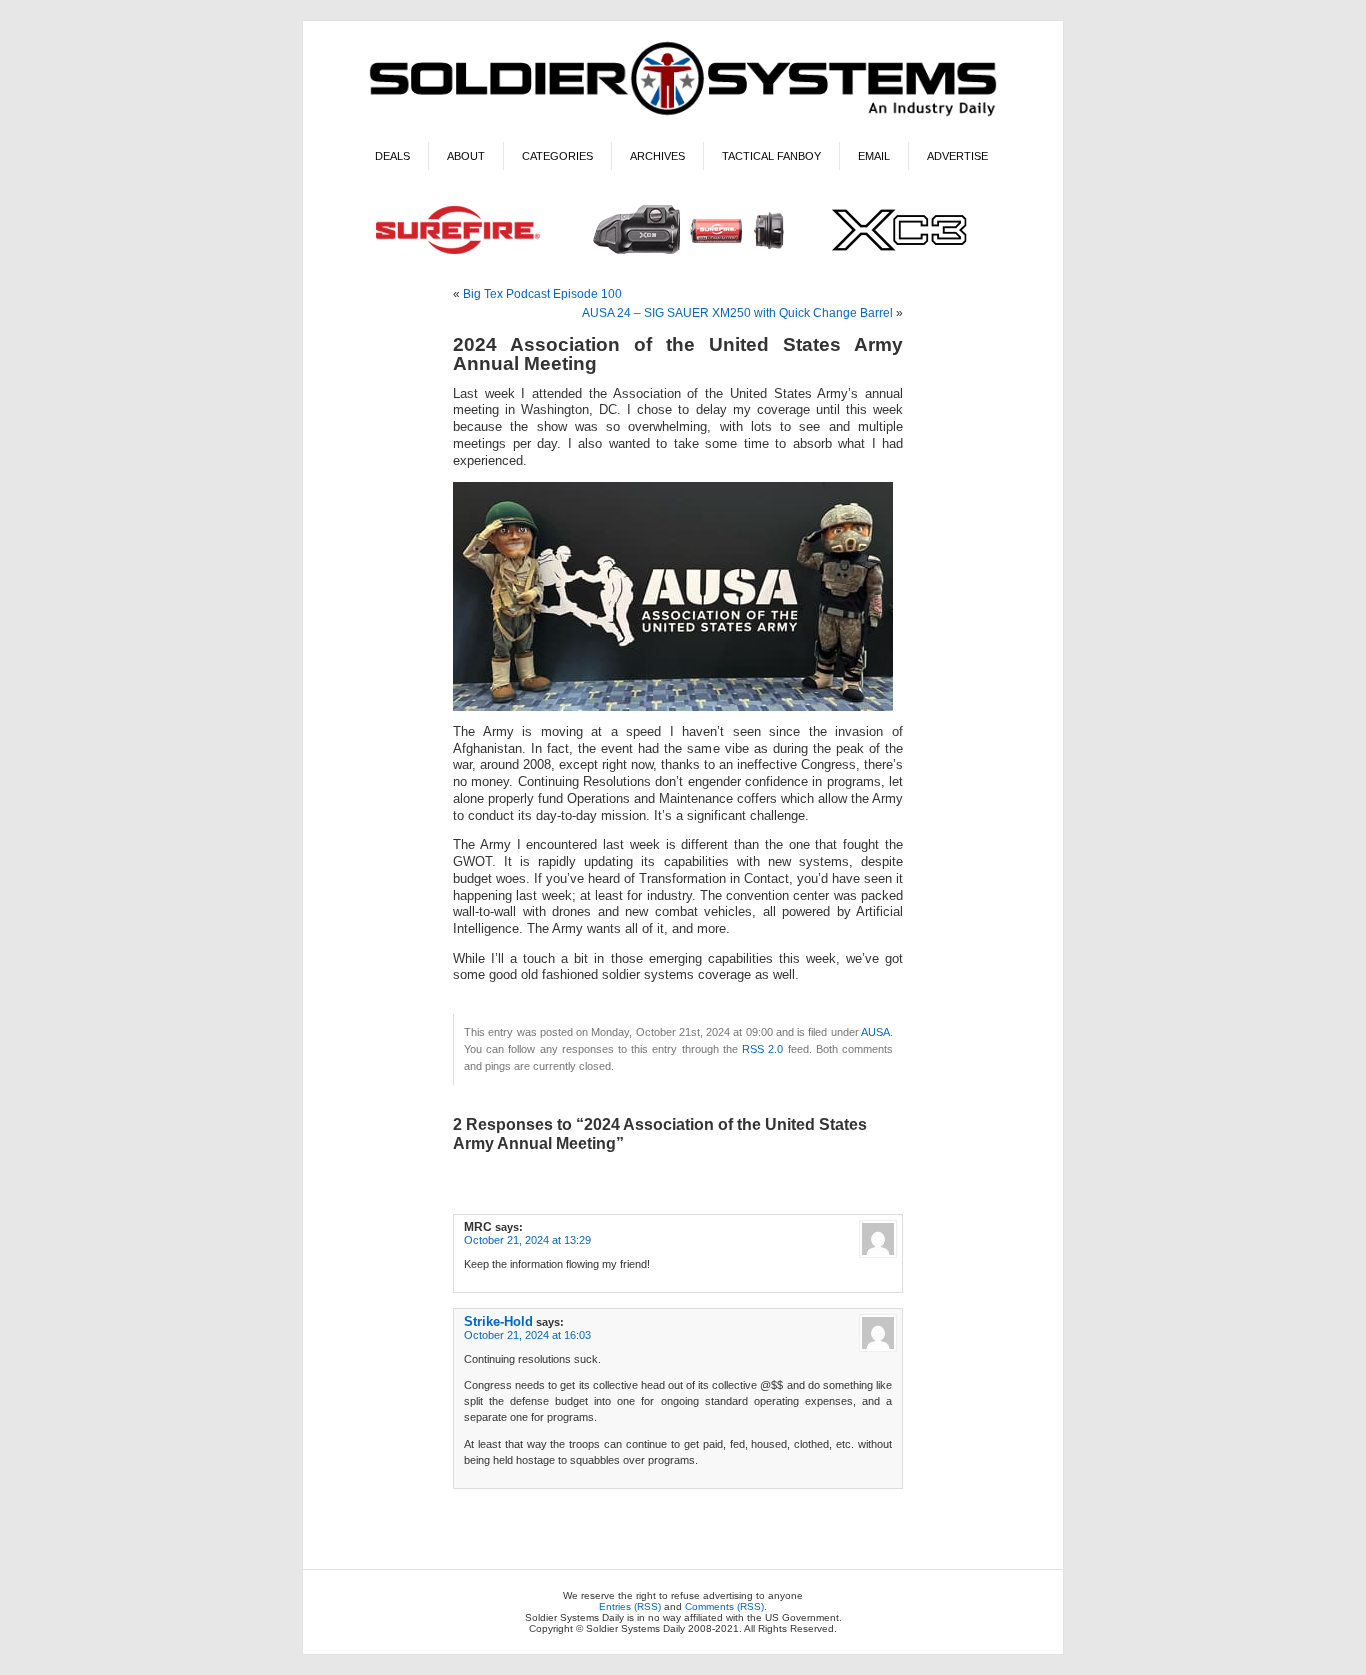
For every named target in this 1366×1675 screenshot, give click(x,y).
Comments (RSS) (724, 1606)
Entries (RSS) (630, 1606)
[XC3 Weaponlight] (683, 256)
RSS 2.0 (762, 1049)
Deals (392, 156)
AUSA (875, 1032)
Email (874, 156)
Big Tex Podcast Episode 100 (542, 294)
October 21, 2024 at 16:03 (527, 1335)
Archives (657, 156)
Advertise (957, 156)
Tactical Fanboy (771, 156)
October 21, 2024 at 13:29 (527, 1240)
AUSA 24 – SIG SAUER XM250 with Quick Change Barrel (737, 313)
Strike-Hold (498, 1321)
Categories (557, 156)
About (466, 156)
